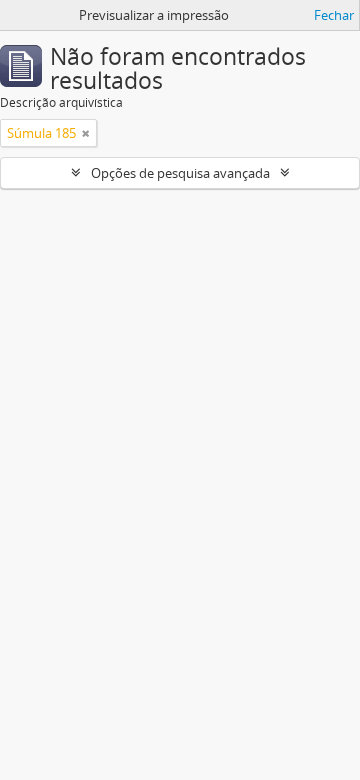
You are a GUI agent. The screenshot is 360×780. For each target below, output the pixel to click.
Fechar (334, 15)
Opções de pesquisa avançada (180, 173)
